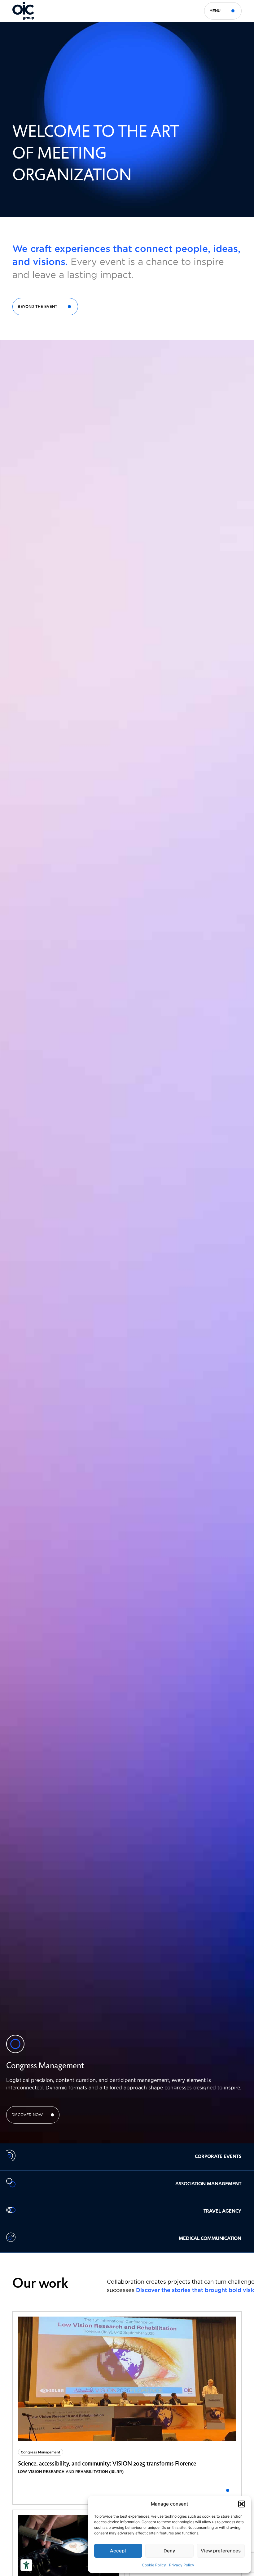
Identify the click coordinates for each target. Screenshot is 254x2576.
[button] (242, 2504)
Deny (169, 2551)
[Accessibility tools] (26, 2565)
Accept (118, 2551)
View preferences (221, 2551)
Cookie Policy (154, 2565)
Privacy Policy (182, 2565)
